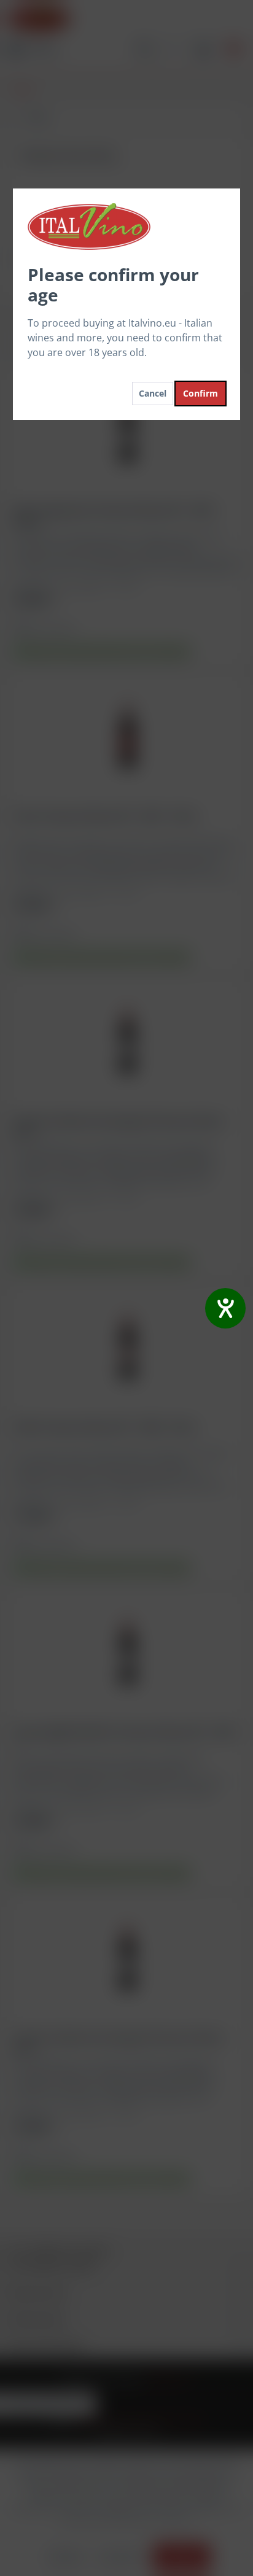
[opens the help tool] (225, 1308)
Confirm (200, 393)
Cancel (153, 393)
